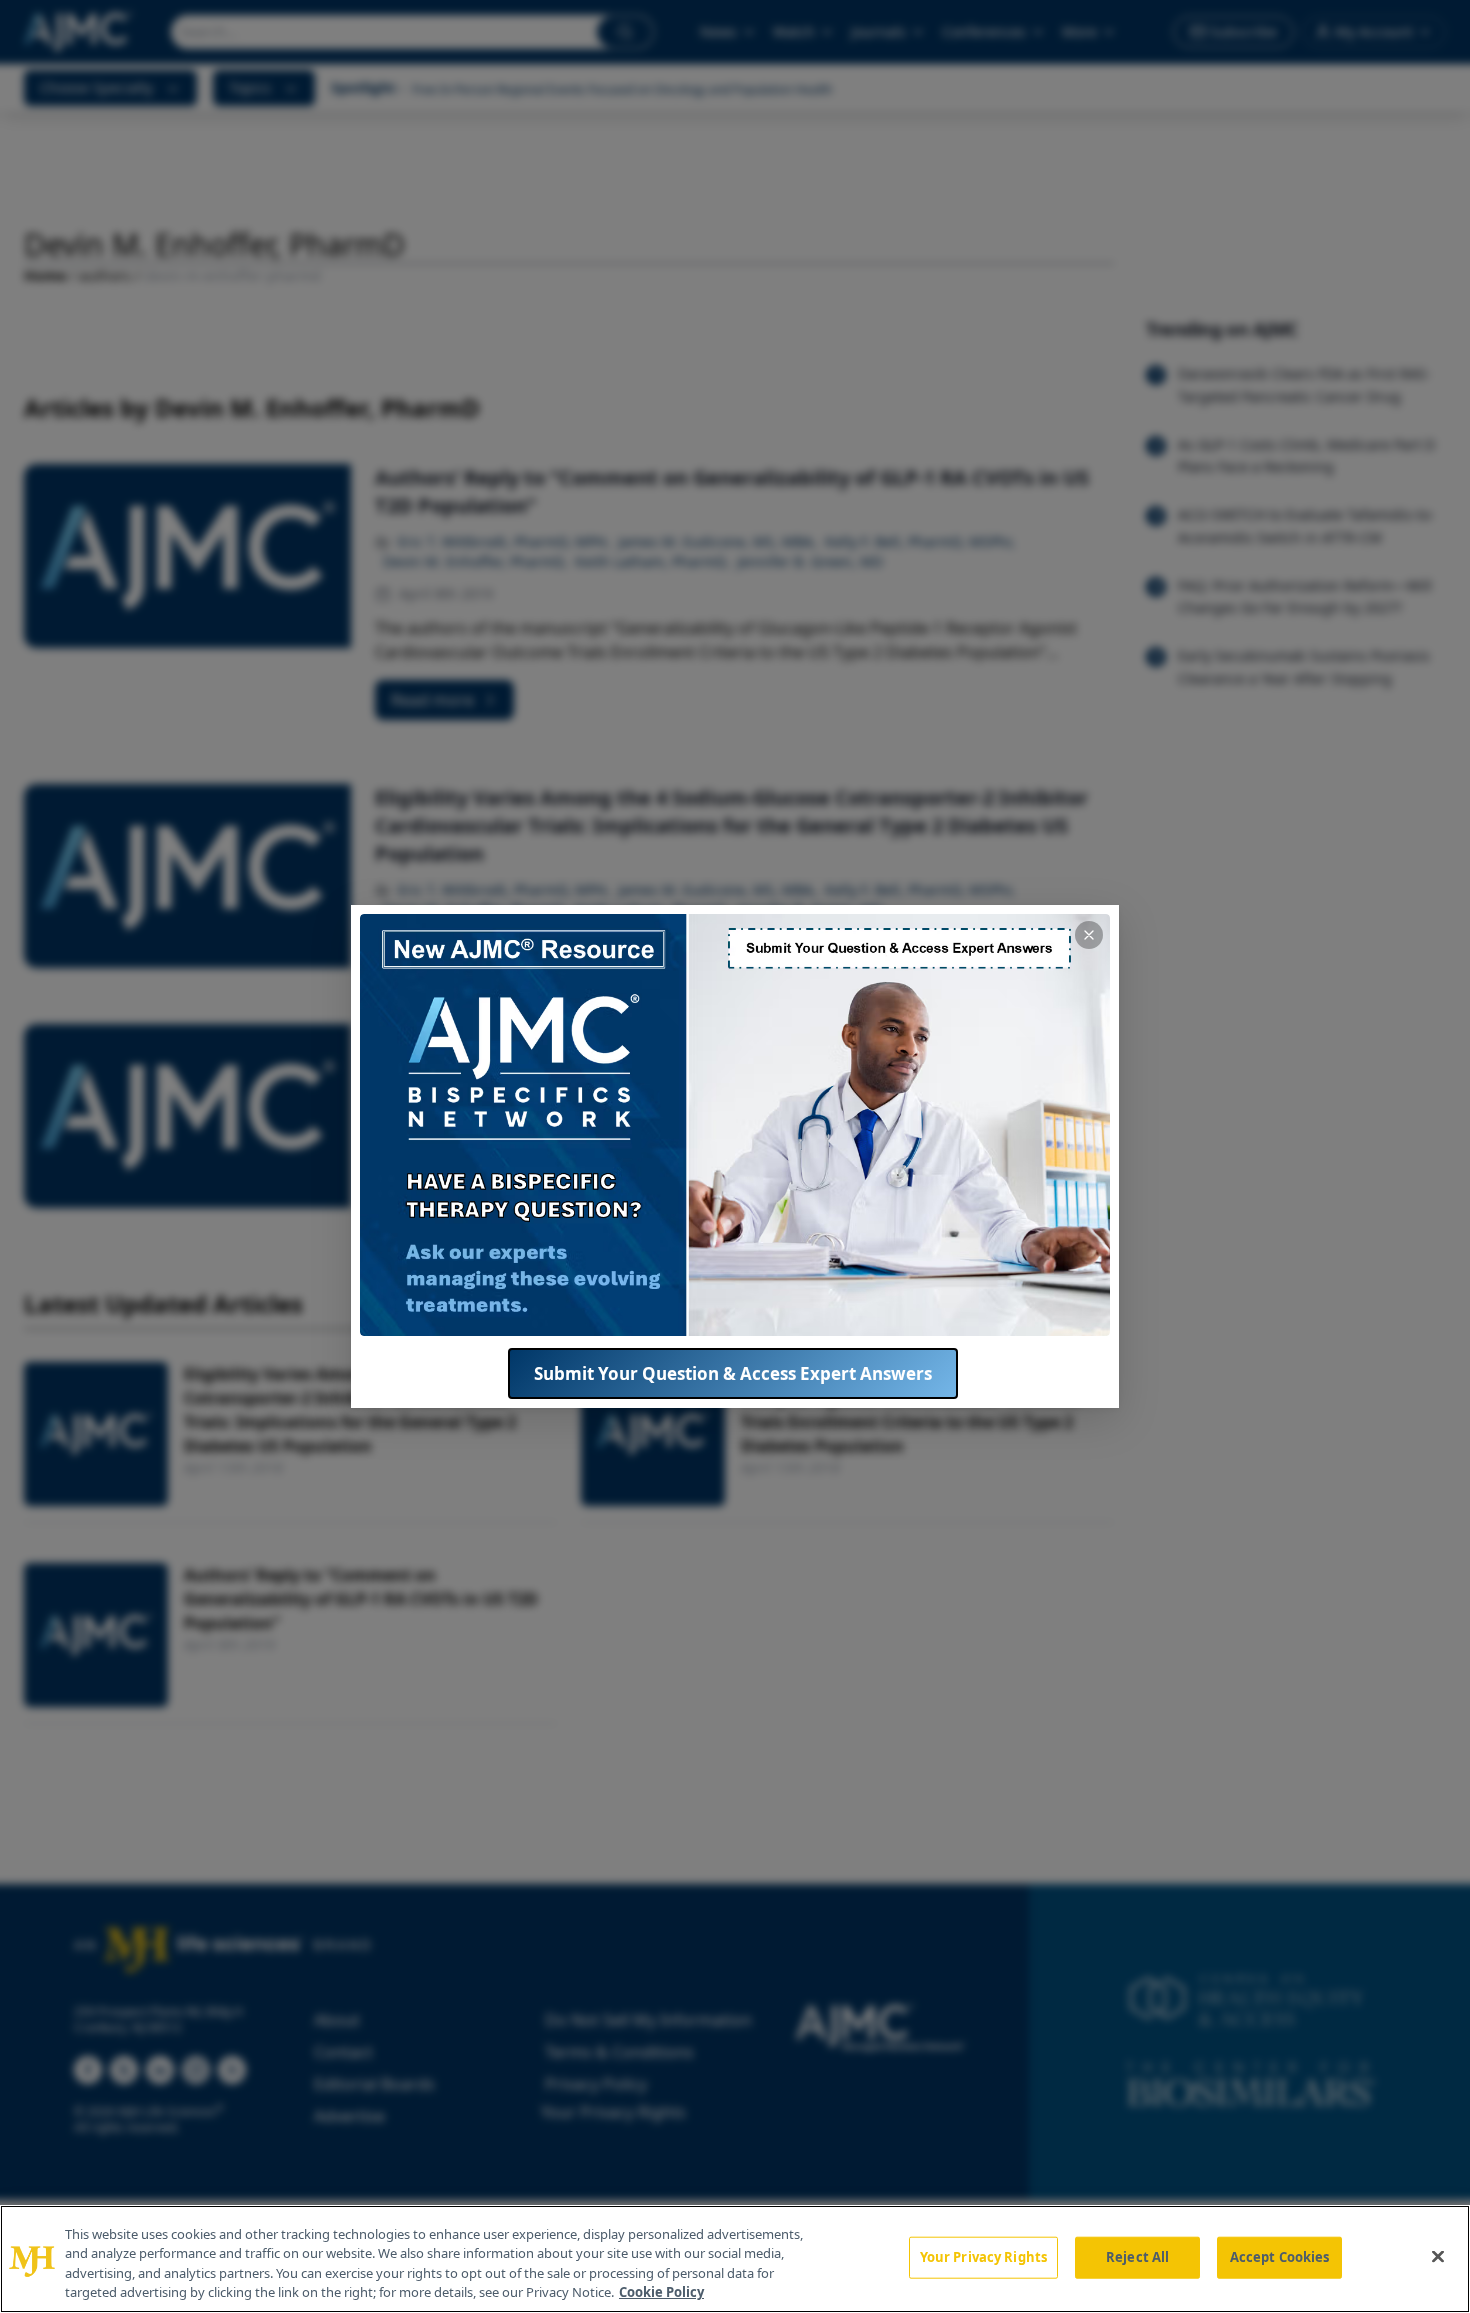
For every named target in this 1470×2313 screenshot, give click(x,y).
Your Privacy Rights (983, 2257)
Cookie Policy (661, 2292)
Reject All (1137, 2257)
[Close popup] (1089, 935)
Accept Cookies (1280, 2257)
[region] (735, 2259)
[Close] (1438, 2256)
